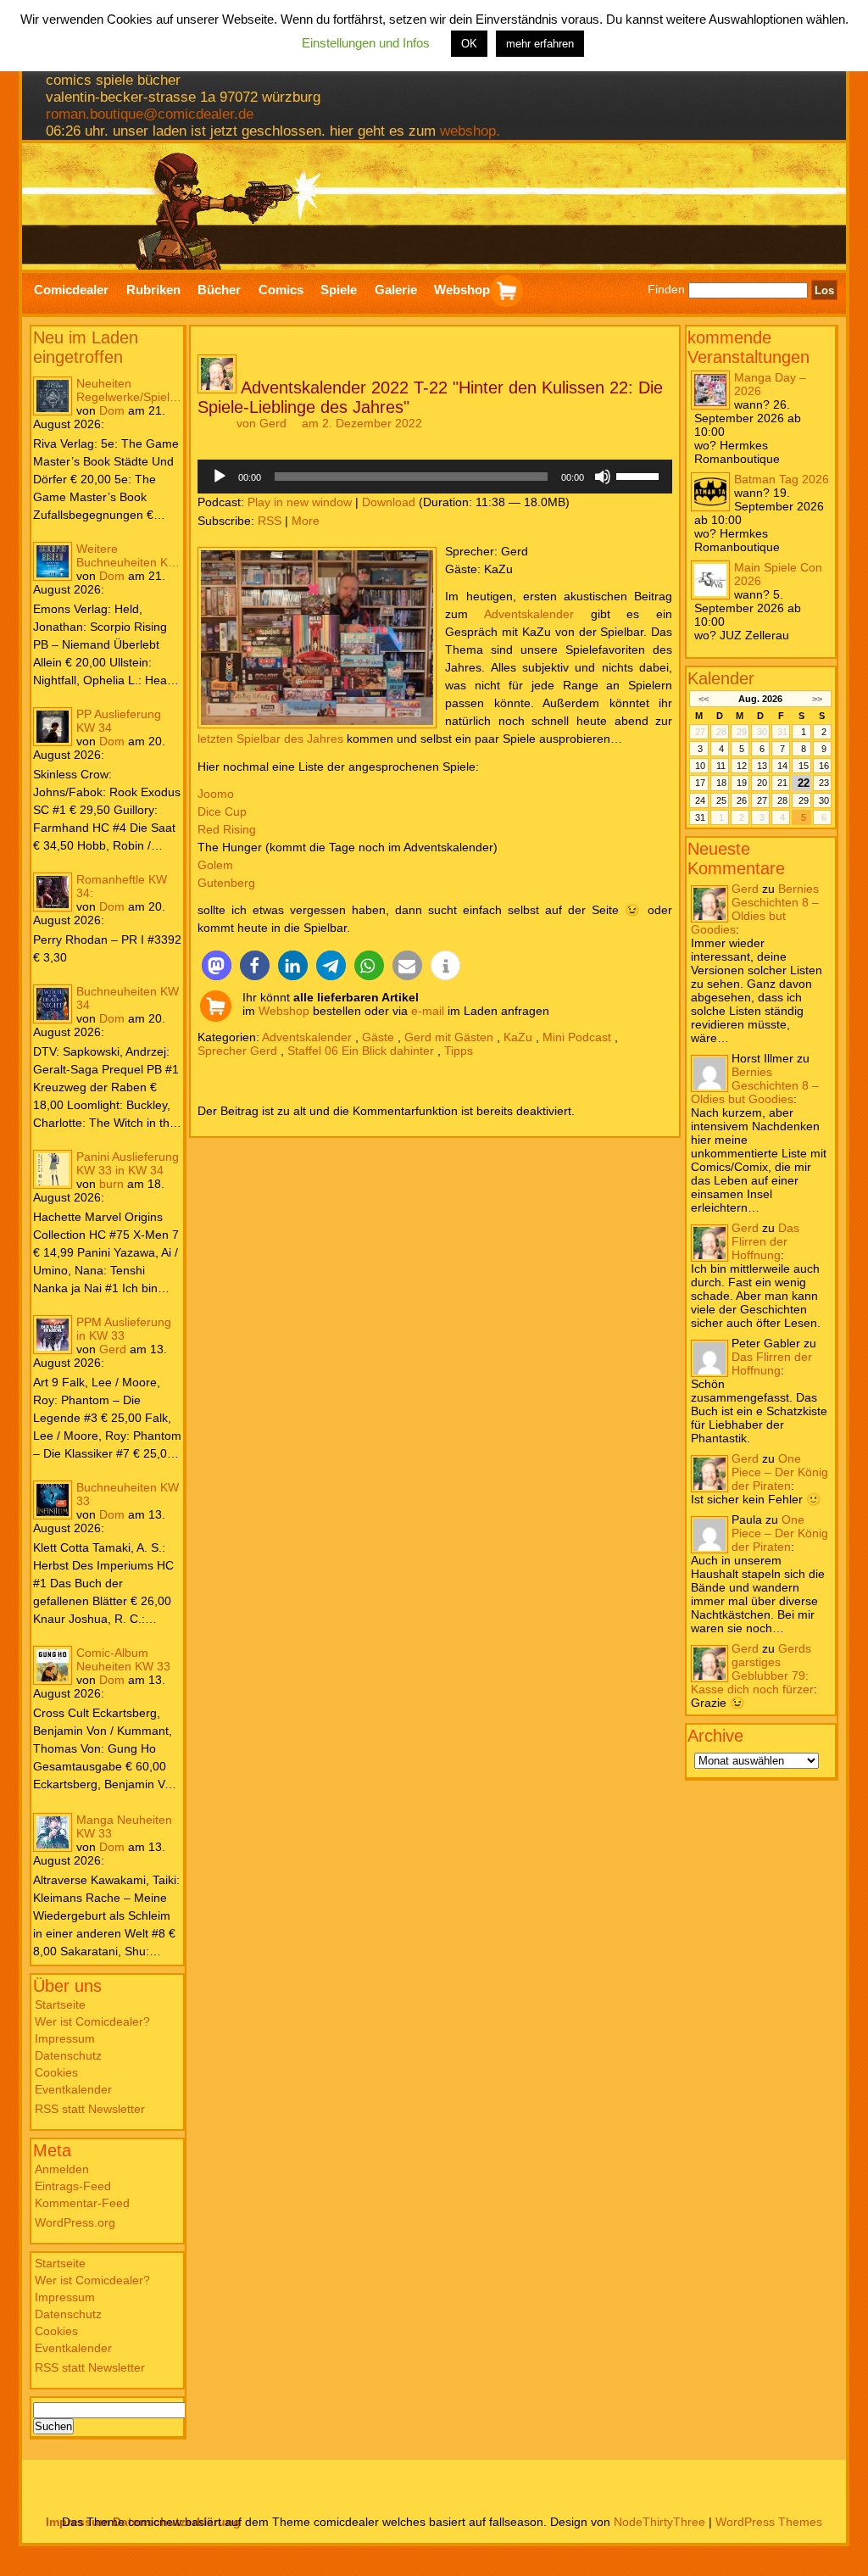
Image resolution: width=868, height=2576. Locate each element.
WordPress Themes (769, 2522)
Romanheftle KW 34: (122, 886)
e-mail (428, 1011)
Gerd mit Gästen (449, 1037)
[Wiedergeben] (220, 477)
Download (389, 502)
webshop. (470, 131)
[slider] (640, 475)
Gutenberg (226, 883)
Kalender (721, 678)
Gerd (113, 1349)
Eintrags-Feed (73, 2186)
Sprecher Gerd (237, 1051)
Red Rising (227, 829)
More (306, 521)
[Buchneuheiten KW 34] (53, 1004)
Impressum (65, 2038)
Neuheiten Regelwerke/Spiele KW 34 (126, 390)
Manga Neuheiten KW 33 (124, 1826)
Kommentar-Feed (82, 2203)
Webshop (284, 1011)
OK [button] (469, 44)
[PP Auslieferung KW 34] (53, 727)
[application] (435, 477)
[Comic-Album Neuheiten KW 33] (53, 1665)
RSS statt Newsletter (90, 2109)
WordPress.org (75, 2222)
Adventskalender (529, 614)
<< (703, 699)
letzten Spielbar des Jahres (270, 739)
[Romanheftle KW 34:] (53, 892)
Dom (112, 410)
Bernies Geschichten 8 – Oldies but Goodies (755, 909)
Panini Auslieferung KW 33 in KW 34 (128, 1163)
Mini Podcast (577, 1037)
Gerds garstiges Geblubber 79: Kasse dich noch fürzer (752, 1669)
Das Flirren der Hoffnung (765, 1241)
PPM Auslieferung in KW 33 (124, 1329)
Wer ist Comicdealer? (92, 2021)
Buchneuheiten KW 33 (128, 1494)
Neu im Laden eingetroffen (86, 347)
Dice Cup (222, 811)
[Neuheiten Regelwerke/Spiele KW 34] (53, 396)
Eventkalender (73, 2089)
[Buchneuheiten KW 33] (53, 1500)
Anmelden (62, 2169)
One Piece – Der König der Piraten (780, 1472)
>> (817, 699)
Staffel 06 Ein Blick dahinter (361, 1051)
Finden (666, 290)
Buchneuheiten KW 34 (128, 998)
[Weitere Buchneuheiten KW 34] (53, 561)
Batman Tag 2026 (782, 479)
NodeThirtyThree (659, 2522)
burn (111, 1184)
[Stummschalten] (603, 477)
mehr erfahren (540, 44)
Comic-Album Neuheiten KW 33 (123, 1659)
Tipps (459, 1051)
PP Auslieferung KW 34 (119, 721)
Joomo (216, 794)
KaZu (518, 1037)
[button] (217, 965)
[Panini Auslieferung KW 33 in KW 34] (53, 1169)
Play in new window (300, 502)
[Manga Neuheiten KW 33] (53, 1832)
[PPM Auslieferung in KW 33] (53, 1335)
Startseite (60, 2004)
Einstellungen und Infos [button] (366, 43)
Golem (215, 865)
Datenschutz (68, 2055)
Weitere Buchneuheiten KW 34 (128, 555)
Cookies (56, 2072)
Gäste (378, 1037)
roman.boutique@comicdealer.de (150, 114)
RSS (270, 521)
